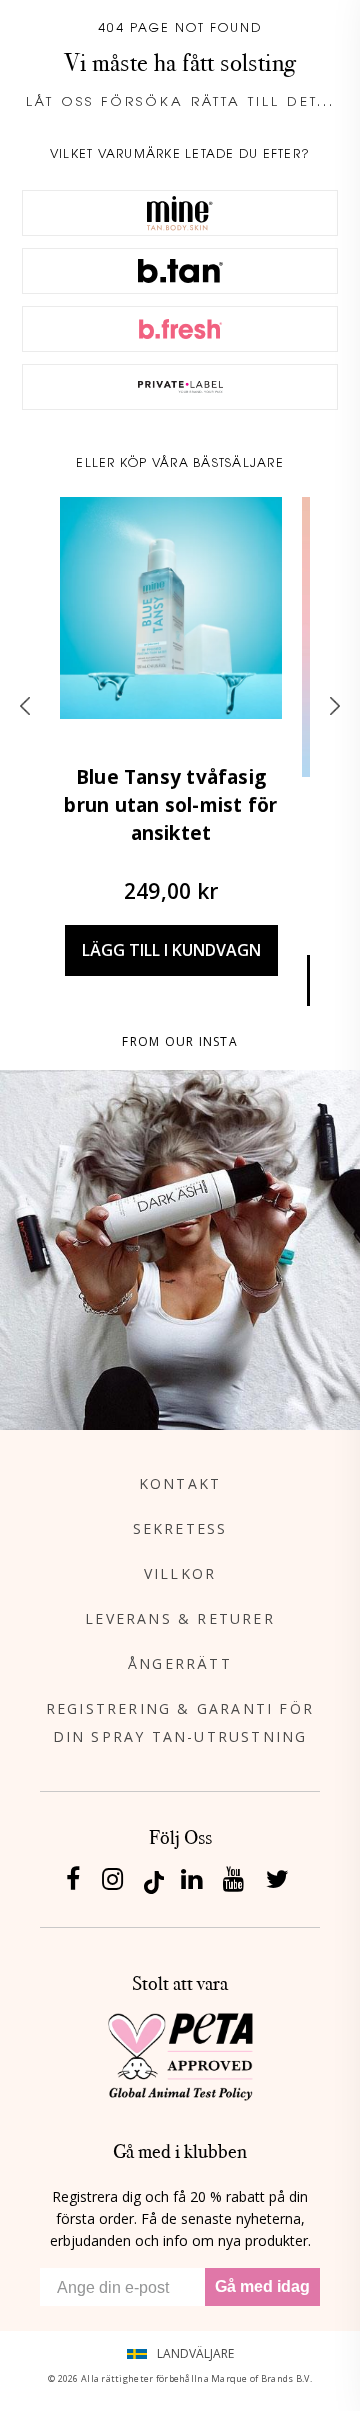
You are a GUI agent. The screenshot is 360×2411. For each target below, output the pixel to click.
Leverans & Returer (180, 1618)
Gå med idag (262, 2286)
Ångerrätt (180, 1663)
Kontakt (180, 1483)
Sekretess (180, 1528)
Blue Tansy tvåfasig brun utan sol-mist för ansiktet (170, 805)
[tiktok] (154, 1880)
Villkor (180, 1573)
